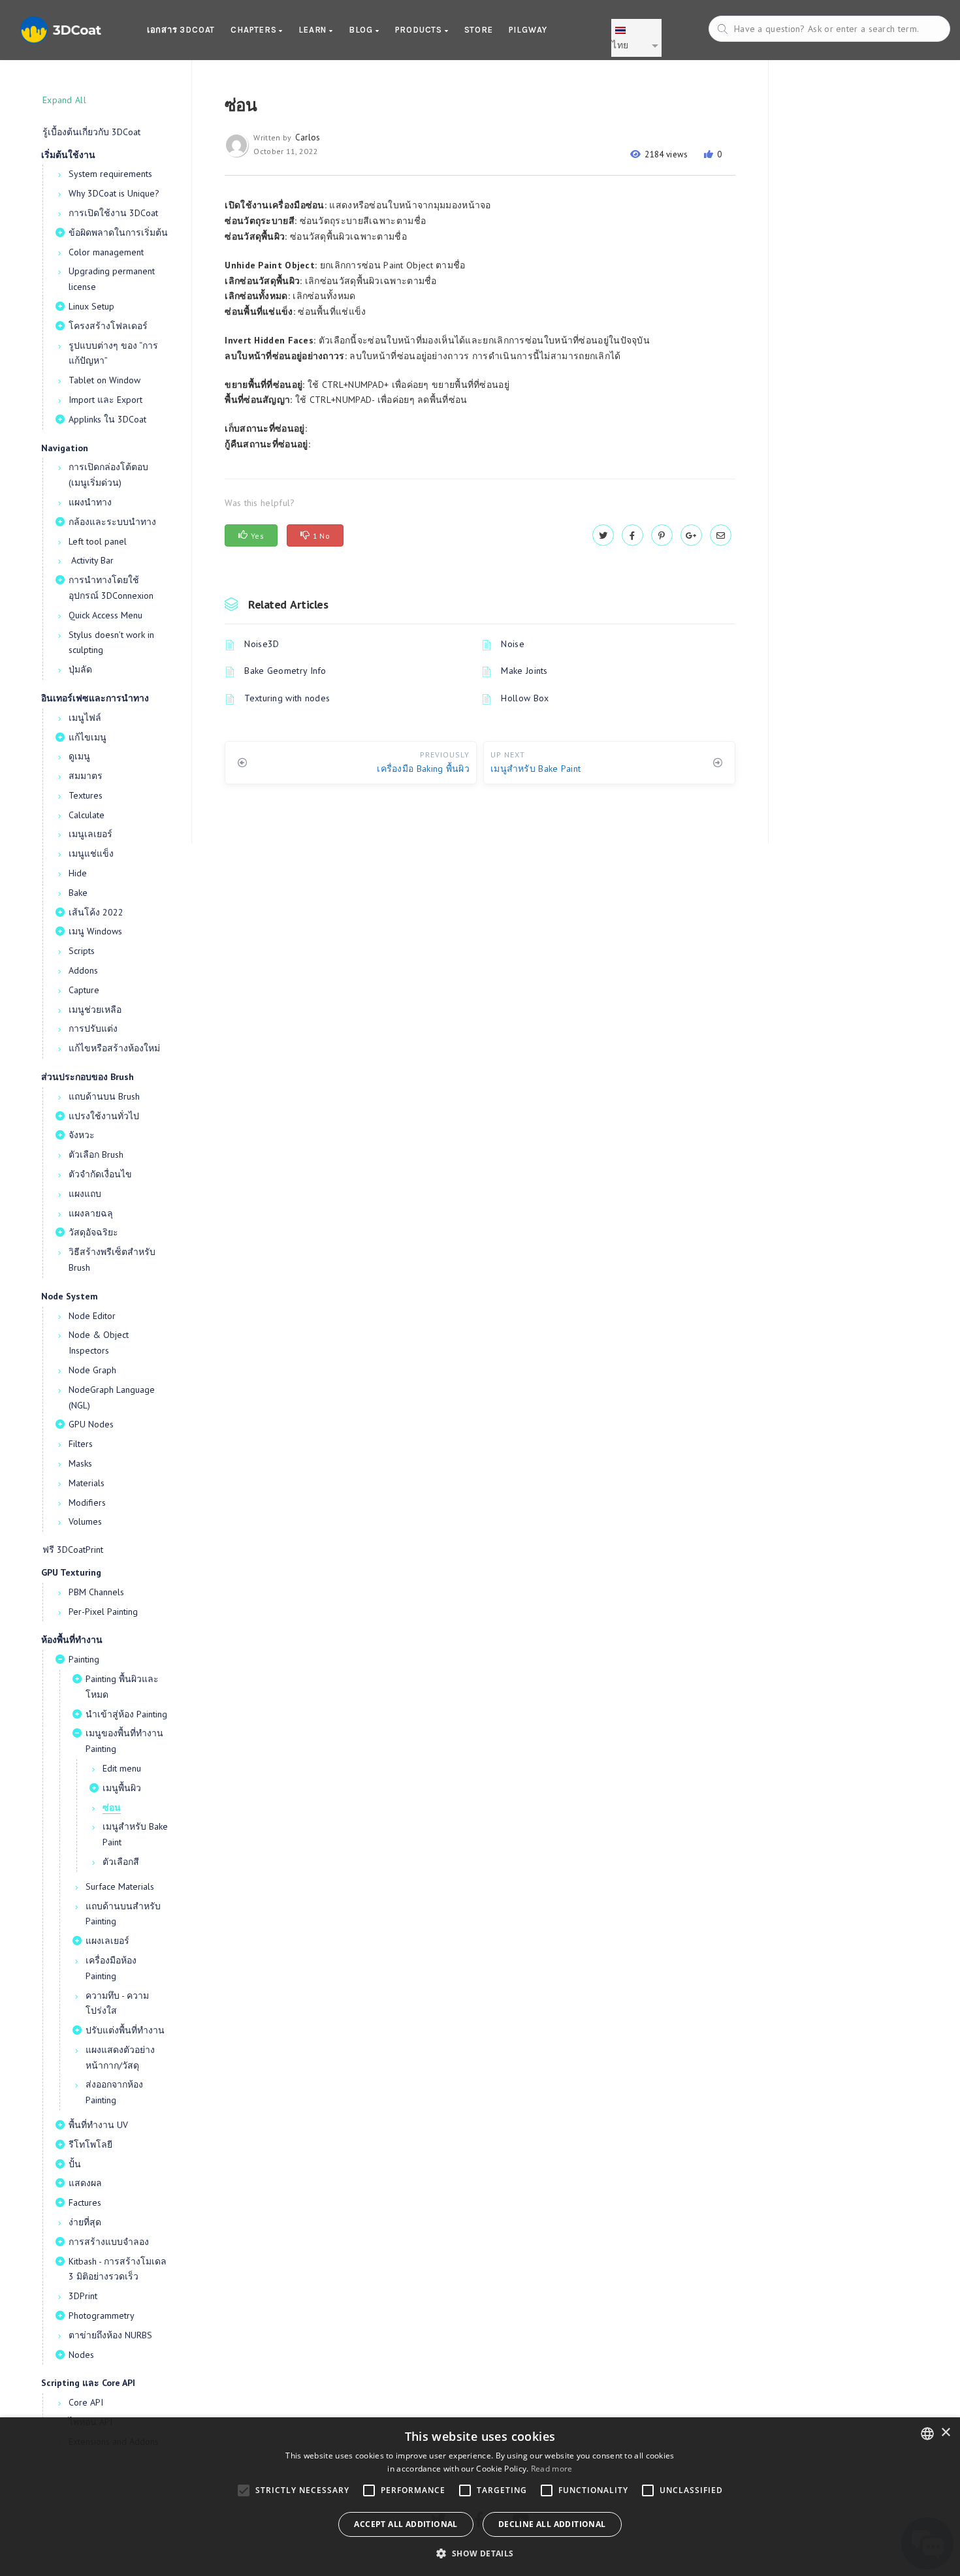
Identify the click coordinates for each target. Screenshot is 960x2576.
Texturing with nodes (287, 698)
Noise (513, 644)
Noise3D (262, 644)
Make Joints (524, 671)
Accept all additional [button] (406, 2524)
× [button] (945, 2433)
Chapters (255, 30)
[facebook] (632, 535)
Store (479, 30)
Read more (552, 2469)
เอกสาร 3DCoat (181, 30)
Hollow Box (525, 698)
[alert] (480, 2497)
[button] (480, 2553)
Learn (314, 30)
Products (420, 30)
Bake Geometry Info (285, 671)
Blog (362, 30)
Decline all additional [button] (552, 2524)
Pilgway (528, 30)
